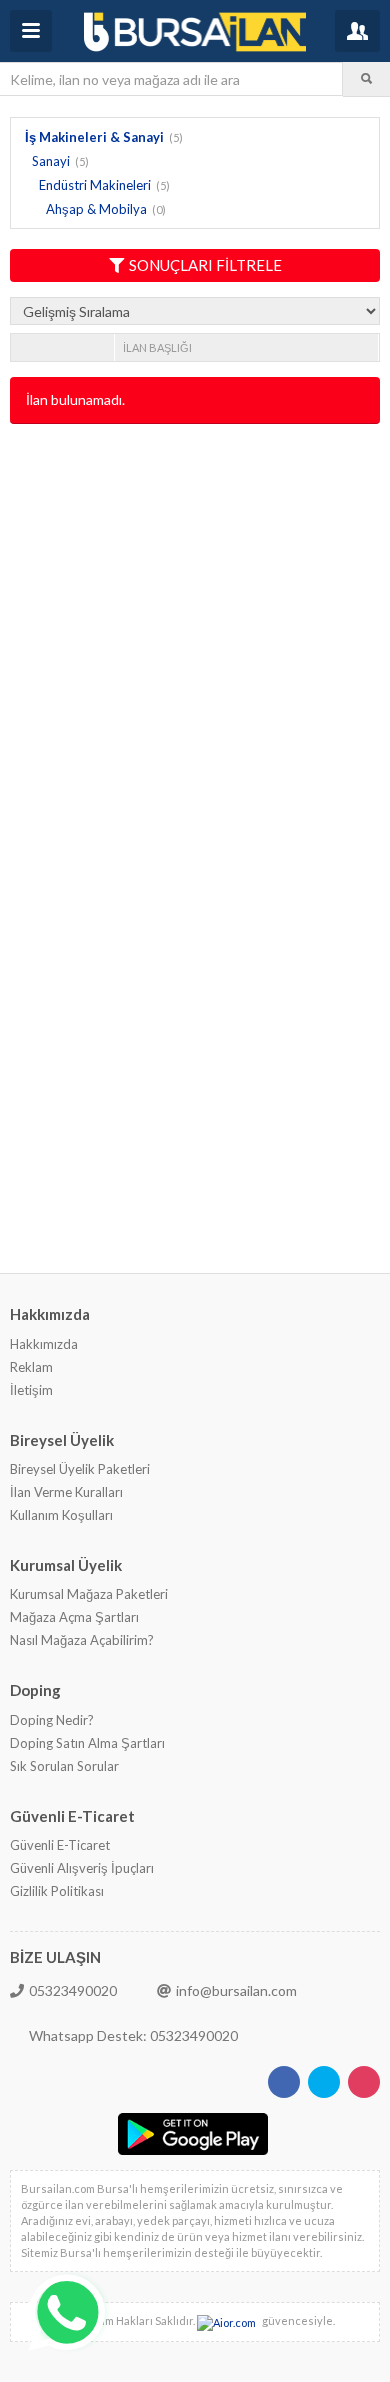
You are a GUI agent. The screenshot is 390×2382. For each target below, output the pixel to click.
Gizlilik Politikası (57, 1891)
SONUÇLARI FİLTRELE (205, 265)
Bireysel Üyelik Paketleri (80, 1469)
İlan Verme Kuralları (66, 1492)
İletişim (31, 1390)
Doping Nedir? (52, 1720)
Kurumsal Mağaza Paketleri (89, 1594)
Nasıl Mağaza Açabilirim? (82, 1640)
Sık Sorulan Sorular (64, 1766)
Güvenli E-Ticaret (60, 1845)
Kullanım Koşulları (61, 1515)
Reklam (31, 1367)
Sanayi (51, 161)
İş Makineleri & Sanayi (94, 137)
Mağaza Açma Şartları (74, 1617)
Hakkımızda (44, 1344)
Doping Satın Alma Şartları (87, 1743)
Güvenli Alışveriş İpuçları (82, 1868)
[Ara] (366, 79)
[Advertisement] (195, 639)
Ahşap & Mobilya (96, 209)
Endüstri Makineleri (95, 185)
